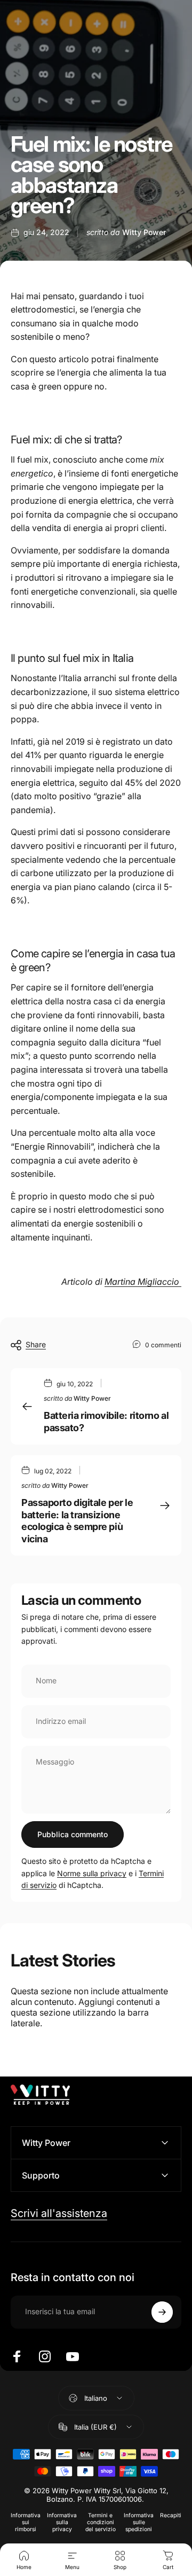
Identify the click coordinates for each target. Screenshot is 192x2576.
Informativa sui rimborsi (26, 2522)
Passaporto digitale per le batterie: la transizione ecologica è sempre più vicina (77, 1521)
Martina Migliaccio (143, 1282)
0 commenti (163, 1345)
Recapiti (171, 2515)
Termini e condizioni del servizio (101, 2522)
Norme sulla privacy (92, 1873)
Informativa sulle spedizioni (139, 2522)
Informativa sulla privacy (62, 2522)
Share (36, 1344)
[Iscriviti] (162, 2312)
